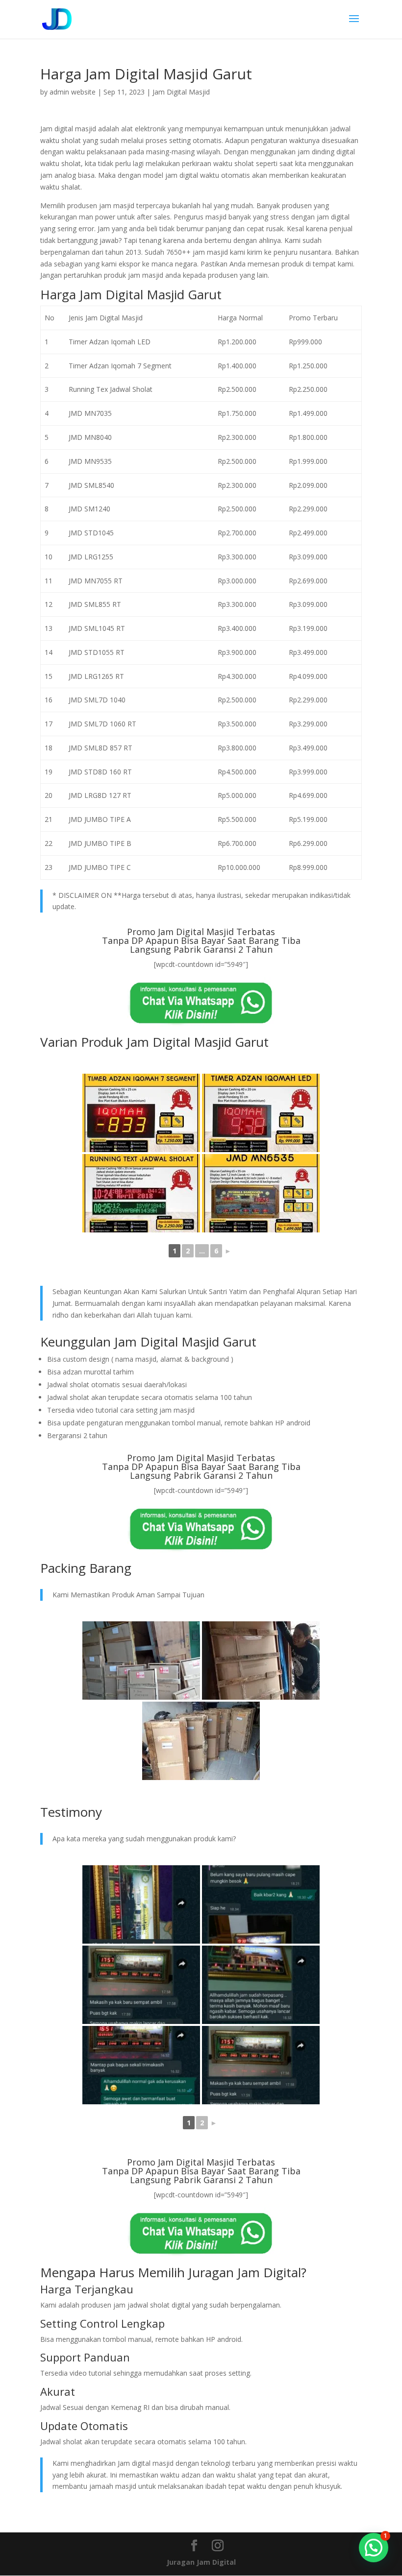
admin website (73, 92)
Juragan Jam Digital (201, 2562)
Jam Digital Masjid (181, 92)
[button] (374, 2548)
